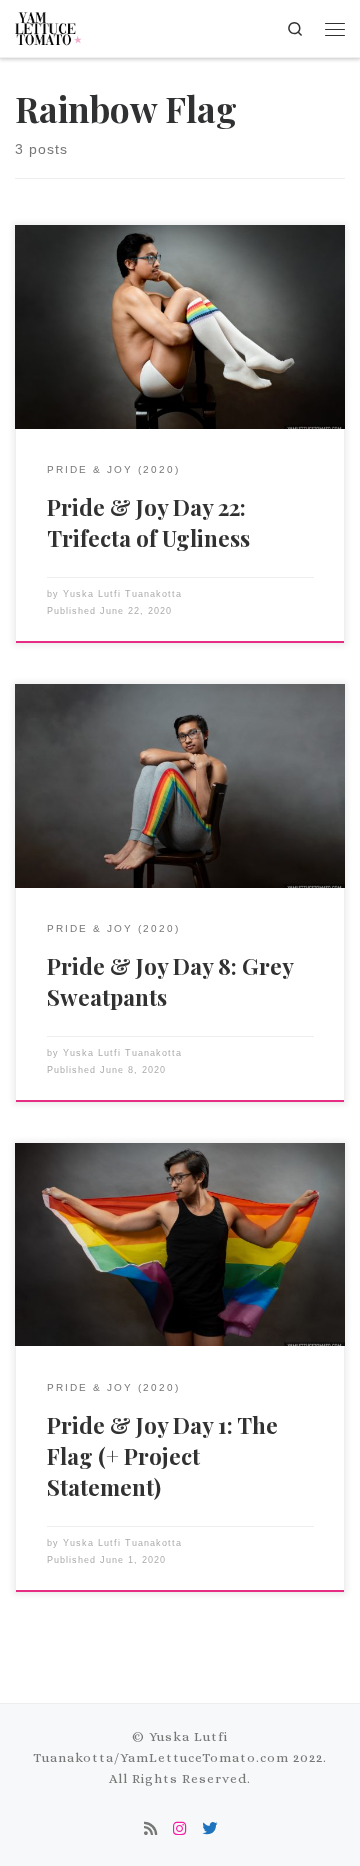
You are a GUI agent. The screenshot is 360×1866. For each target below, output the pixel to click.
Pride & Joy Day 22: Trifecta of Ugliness (148, 522)
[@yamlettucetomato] (179, 1830)
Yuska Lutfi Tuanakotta (122, 594)
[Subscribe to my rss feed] (150, 1830)
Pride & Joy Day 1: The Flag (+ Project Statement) (162, 1456)
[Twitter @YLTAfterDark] (209, 1830)
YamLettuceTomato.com (204, 1757)
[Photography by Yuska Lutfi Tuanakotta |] (49, 25)
